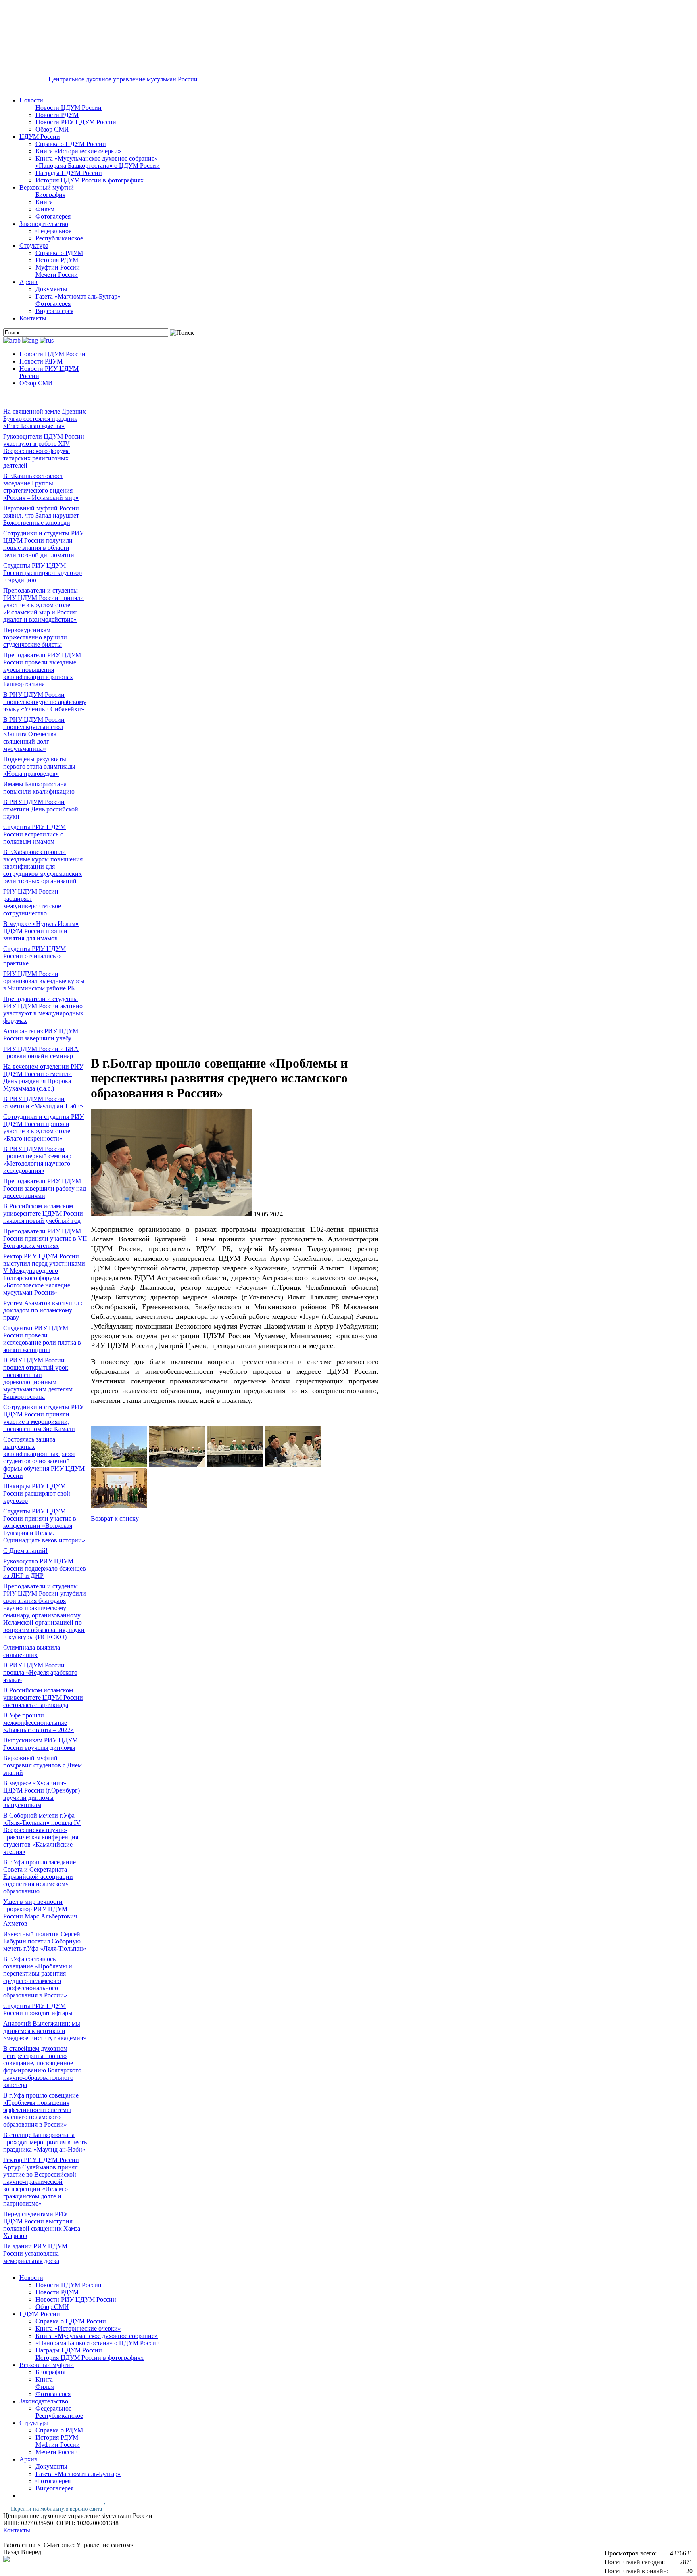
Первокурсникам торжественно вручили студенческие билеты (35, 637)
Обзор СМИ (52, 129)
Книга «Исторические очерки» (78, 151)
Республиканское (59, 238)
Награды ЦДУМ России (69, 173)
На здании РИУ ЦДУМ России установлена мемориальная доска (35, 2253)
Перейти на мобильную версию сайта (56, 2509)
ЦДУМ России (40, 137)
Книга (44, 202)
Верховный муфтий (47, 187)
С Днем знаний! (25, 1551)
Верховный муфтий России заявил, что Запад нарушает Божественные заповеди (41, 515)
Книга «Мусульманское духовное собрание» (97, 158)
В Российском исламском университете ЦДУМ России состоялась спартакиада (43, 1697)
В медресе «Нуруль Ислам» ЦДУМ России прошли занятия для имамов (41, 931)
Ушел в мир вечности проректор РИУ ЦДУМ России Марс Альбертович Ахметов (40, 1913)
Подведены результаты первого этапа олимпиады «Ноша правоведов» (39, 766)
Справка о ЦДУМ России (71, 144)
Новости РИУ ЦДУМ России (76, 122)
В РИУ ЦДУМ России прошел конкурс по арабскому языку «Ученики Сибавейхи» (45, 702)
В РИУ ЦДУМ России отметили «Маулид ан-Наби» (43, 1102)
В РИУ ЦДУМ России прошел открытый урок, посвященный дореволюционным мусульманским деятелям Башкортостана (38, 1378)
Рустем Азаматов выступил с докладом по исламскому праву (43, 1310)
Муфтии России (58, 267)
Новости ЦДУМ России (69, 108)
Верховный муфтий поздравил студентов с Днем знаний (43, 1765)
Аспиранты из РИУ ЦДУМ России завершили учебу (41, 1035)
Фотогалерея (53, 216)
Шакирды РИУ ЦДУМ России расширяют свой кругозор (37, 1493)
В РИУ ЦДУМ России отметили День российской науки (41, 809)
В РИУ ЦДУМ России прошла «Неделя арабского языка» (40, 1672)
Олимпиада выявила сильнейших (32, 1651)
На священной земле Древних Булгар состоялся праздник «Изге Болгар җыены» (45, 419)
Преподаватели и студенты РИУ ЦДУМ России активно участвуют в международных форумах (43, 1010)
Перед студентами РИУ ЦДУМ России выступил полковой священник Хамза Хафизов (42, 2225)
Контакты (33, 318)
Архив (28, 282)
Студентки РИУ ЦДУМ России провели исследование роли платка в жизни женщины (42, 1339)
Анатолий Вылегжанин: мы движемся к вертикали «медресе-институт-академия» (45, 2031)
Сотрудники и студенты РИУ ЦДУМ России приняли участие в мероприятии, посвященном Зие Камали (44, 1418)
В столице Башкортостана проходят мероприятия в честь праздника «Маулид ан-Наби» (45, 2142)
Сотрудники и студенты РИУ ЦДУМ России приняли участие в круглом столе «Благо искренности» (44, 1127)
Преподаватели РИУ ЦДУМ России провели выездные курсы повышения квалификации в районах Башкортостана (42, 670)
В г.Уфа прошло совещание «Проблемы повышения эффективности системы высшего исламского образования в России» (41, 2110)
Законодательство (44, 224)
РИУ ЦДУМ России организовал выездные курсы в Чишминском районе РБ (44, 981)
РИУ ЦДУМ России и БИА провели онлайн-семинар (41, 1052)
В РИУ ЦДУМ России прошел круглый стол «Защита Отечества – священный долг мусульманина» (34, 734)
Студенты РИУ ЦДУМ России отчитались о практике (34, 956)
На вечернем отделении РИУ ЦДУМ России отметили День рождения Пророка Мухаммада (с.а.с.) (43, 1077)
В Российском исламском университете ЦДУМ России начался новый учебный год (43, 1213)
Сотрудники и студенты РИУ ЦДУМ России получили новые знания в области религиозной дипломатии (44, 544)
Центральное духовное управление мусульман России (123, 79)
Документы (51, 289)
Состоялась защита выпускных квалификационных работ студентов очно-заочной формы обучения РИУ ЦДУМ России (44, 1457)
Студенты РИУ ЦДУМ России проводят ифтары (38, 2009)
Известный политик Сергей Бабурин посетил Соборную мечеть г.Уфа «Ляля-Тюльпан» (45, 1941)
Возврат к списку (115, 1518)
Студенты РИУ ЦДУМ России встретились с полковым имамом (34, 834)
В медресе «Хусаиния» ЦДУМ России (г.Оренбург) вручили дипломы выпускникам (42, 1794)
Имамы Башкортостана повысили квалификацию (39, 788)
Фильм (45, 209)
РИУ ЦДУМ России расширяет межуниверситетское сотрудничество (32, 902)
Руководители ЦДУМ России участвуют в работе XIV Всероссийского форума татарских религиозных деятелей (44, 451)
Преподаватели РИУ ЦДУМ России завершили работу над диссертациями (45, 1188)
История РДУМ (57, 260)
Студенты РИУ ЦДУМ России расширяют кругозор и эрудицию (43, 573)
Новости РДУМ (57, 115)
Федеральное (53, 231)
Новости (31, 100)
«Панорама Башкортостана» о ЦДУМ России (98, 166)
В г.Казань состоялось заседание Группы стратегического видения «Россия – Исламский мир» (41, 487)
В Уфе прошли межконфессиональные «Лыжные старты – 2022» (39, 1723)
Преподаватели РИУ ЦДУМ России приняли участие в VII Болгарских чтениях (45, 1238)
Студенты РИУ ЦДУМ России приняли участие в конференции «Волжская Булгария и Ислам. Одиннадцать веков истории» (44, 1526)
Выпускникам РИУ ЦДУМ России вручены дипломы (41, 1744)
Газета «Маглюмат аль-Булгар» (78, 296)
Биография (50, 195)
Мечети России (57, 275)
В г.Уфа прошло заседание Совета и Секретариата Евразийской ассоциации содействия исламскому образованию (40, 1877)
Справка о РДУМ (59, 253)
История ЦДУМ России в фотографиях (90, 180)
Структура (34, 245)
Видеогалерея (54, 311)
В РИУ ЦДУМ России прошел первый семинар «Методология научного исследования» (37, 1160)
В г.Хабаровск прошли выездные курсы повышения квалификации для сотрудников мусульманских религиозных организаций (43, 866)
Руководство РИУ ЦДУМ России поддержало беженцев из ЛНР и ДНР (45, 1568)
